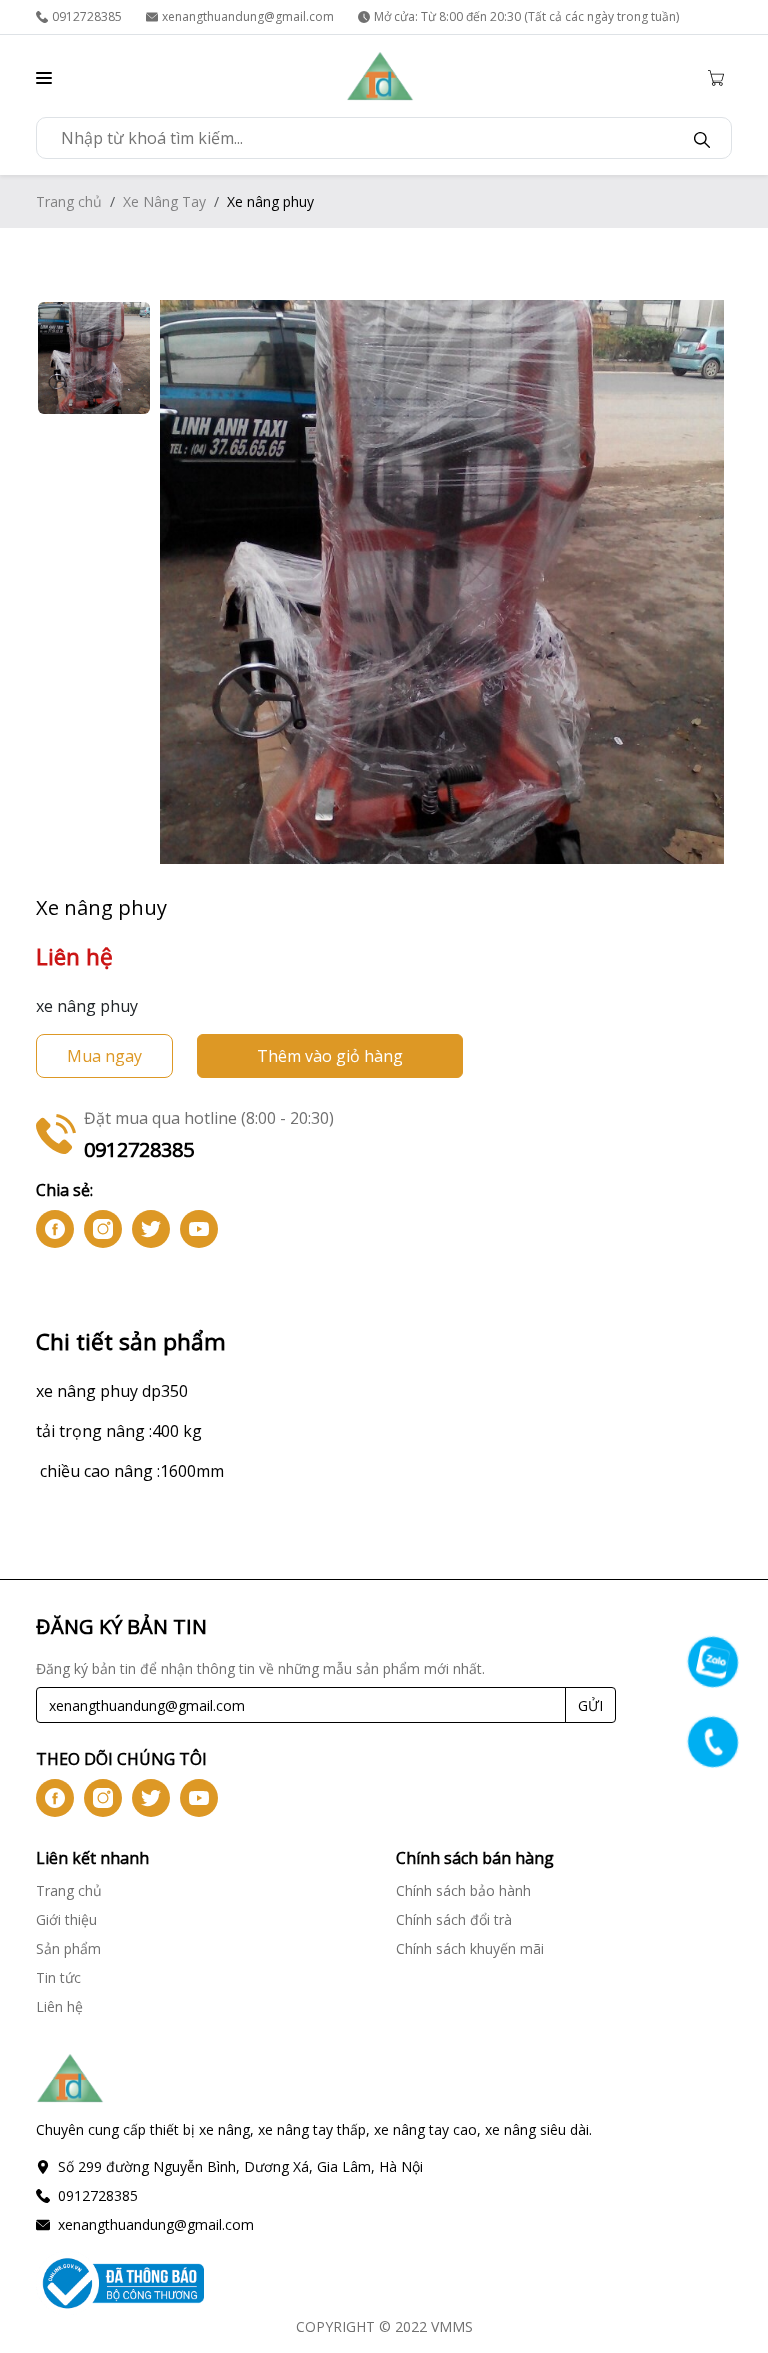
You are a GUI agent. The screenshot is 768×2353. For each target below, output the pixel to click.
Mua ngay (104, 1056)
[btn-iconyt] (199, 1229)
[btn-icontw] (151, 1229)
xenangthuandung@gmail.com (248, 16)
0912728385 (87, 16)
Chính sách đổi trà (454, 1919)
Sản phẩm (68, 1948)
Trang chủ (69, 201)
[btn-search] (702, 138)
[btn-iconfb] (55, 1229)
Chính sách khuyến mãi (470, 1948)
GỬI (590, 1705)
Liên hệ (59, 2006)
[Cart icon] (720, 76)
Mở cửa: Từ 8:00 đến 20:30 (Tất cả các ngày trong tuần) (526, 16)
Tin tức (58, 1977)
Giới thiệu (66, 1919)
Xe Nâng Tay (164, 201)
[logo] (380, 76)
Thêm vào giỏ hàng (330, 1056)
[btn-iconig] (103, 1229)
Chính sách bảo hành (463, 1890)
